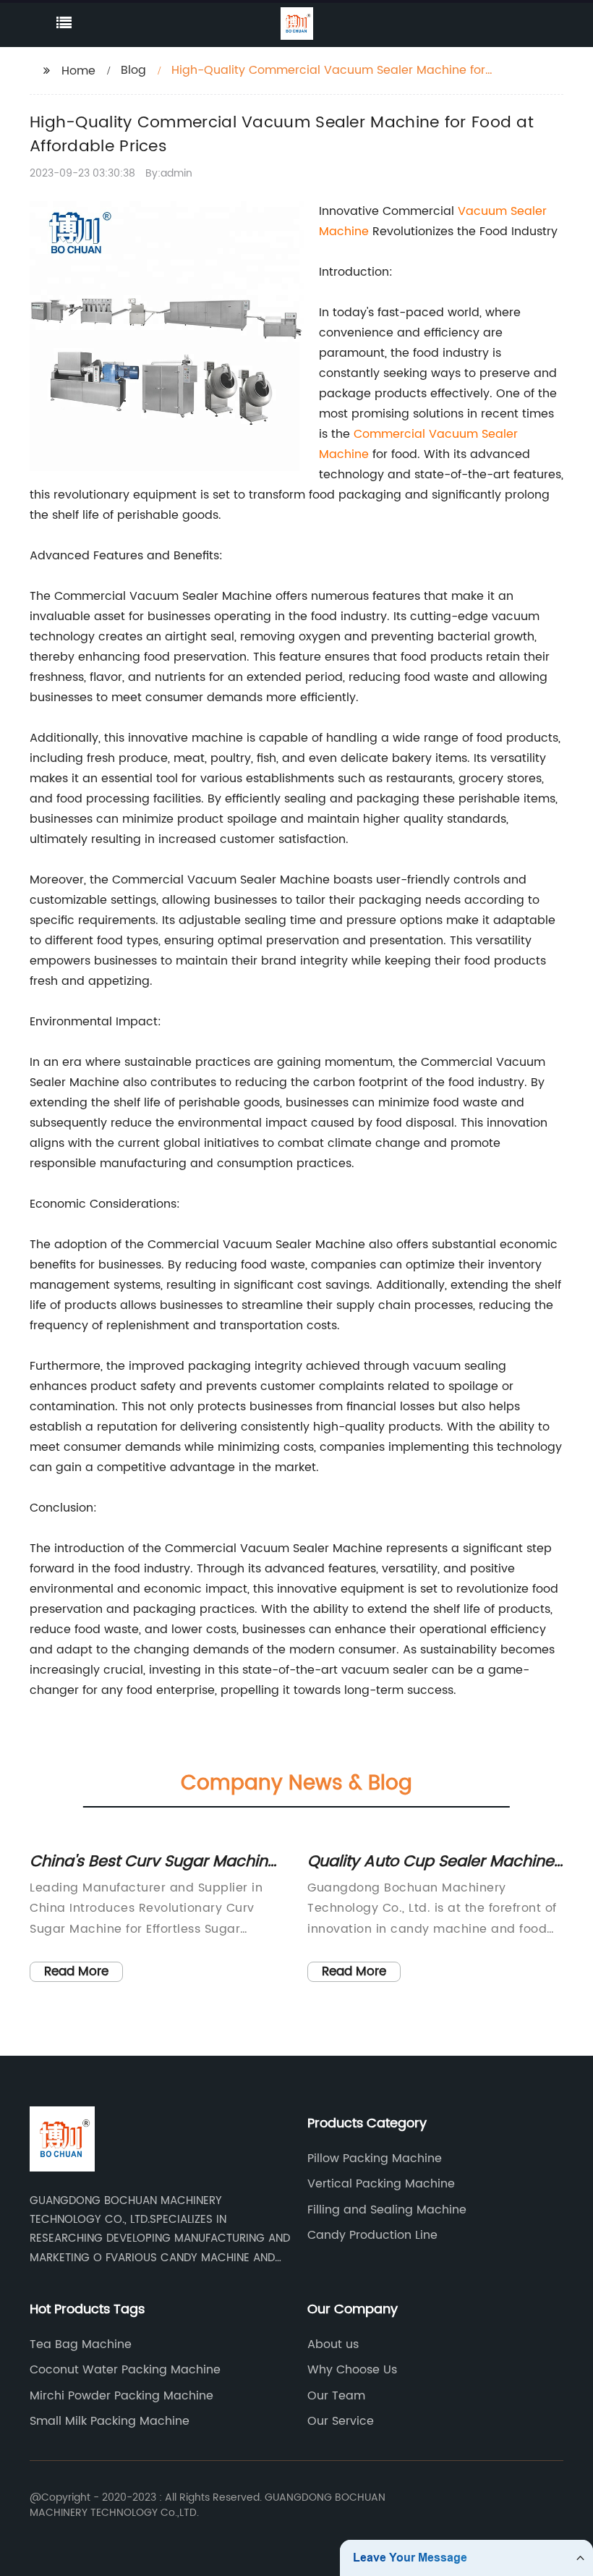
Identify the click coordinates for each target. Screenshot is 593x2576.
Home (78, 71)
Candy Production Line (372, 2235)
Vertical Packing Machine (381, 2184)
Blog (133, 70)
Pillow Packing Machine (375, 2158)
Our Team (336, 2396)
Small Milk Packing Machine (110, 2421)
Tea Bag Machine (81, 2344)
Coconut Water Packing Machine (125, 2370)
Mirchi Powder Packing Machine (121, 2396)
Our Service (341, 2421)
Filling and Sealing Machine (387, 2210)
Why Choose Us (352, 2370)
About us (333, 2344)
